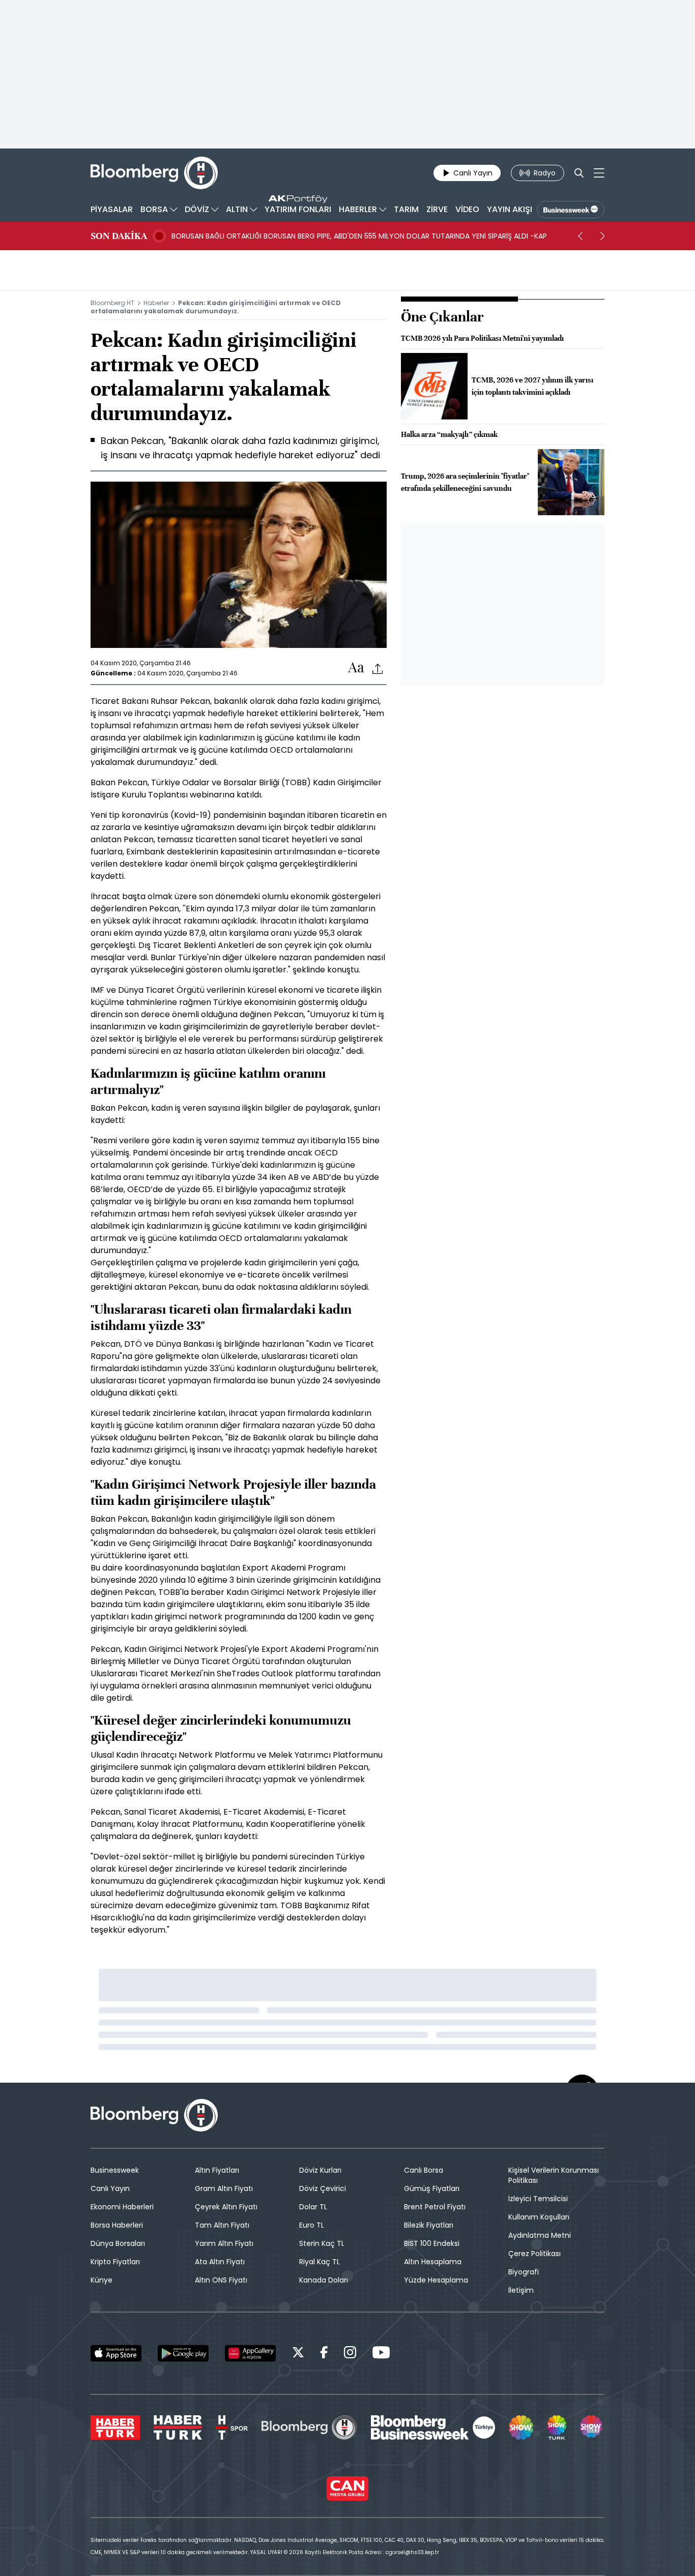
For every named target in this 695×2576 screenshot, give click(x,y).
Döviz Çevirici (323, 2188)
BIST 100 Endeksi (432, 2243)
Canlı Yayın (110, 2188)
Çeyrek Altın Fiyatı (226, 2207)
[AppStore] (116, 2353)
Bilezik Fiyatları (429, 2225)
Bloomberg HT (112, 303)
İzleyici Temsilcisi (538, 2199)
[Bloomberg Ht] (309, 2427)
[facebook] (324, 2354)
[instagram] (350, 2354)
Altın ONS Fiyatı (221, 2280)
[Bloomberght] (154, 173)
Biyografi (524, 2272)
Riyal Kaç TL (320, 2262)
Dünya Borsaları (118, 2243)
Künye (102, 2280)
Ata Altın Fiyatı (220, 2262)
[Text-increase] (356, 668)
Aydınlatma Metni (540, 2235)
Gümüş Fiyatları (432, 2188)
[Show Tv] (521, 2427)
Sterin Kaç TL (322, 2243)
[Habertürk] (115, 2427)
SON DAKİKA (119, 236)
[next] (602, 236)
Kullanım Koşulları (539, 2217)
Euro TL (312, 2225)
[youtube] (381, 2354)
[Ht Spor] (232, 2427)
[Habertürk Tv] (178, 2427)
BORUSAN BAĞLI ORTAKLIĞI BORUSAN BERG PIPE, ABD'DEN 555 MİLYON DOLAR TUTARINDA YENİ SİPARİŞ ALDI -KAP (359, 236)
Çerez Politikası (534, 2254)
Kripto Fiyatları (115, 2262)
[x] (298, 2354)
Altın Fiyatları (217, 2170)
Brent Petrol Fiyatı (435, 2207)
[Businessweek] (433, 2427)
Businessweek (115, 2170)
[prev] (580, 236)
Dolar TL (313, 2207)
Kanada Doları (324, 2280)
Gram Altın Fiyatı (224, 2188)
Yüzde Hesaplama (436, 2280)
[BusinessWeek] (571, 210)
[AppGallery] (250, 2353)
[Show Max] (592, 2427)
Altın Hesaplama (433, 2262)
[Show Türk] (557, 2427)
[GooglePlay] (183, 2353)
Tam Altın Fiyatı (222, 2225)
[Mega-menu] (599, 173)
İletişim (521, 2290)
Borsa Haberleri (117, 2225)
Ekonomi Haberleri (122, 2207)
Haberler (156, 303)
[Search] (579, 173)
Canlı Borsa (424, 2170)
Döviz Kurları (320, 2170)
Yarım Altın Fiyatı (224, 2243)
